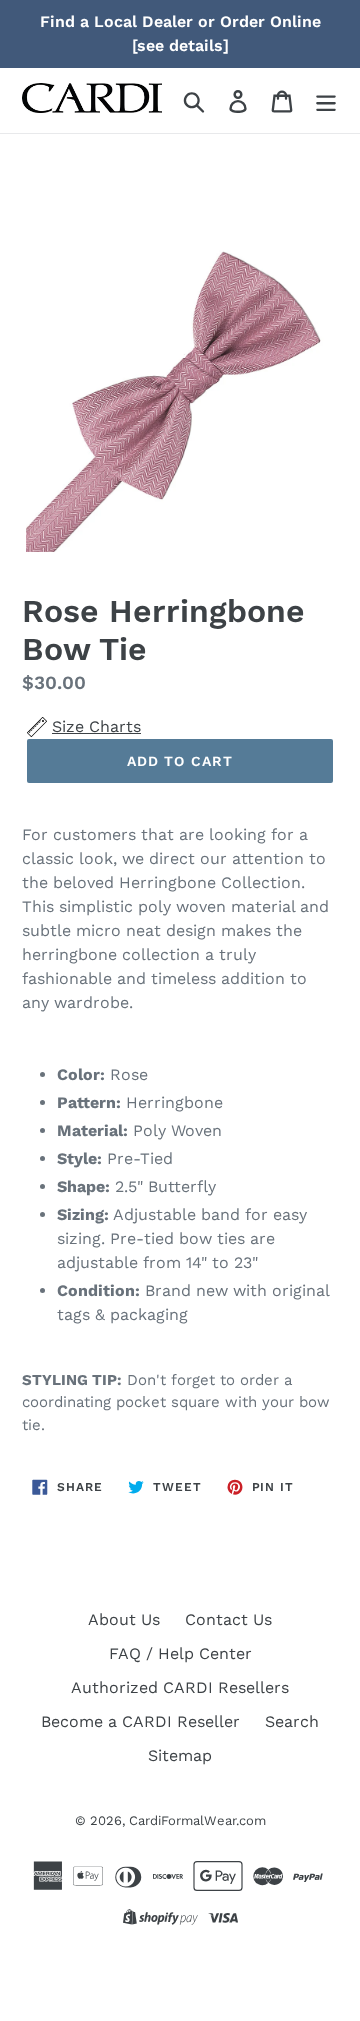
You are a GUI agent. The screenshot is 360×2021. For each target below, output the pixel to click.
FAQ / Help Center (180, 1653)
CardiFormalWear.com (197, 1820)
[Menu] (326, 100)
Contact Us (228, 1619)
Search (292, 1721)
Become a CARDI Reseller (140, 1721)
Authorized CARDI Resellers (180, 1687)
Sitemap (180, 1755)
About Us (124, 1619)
